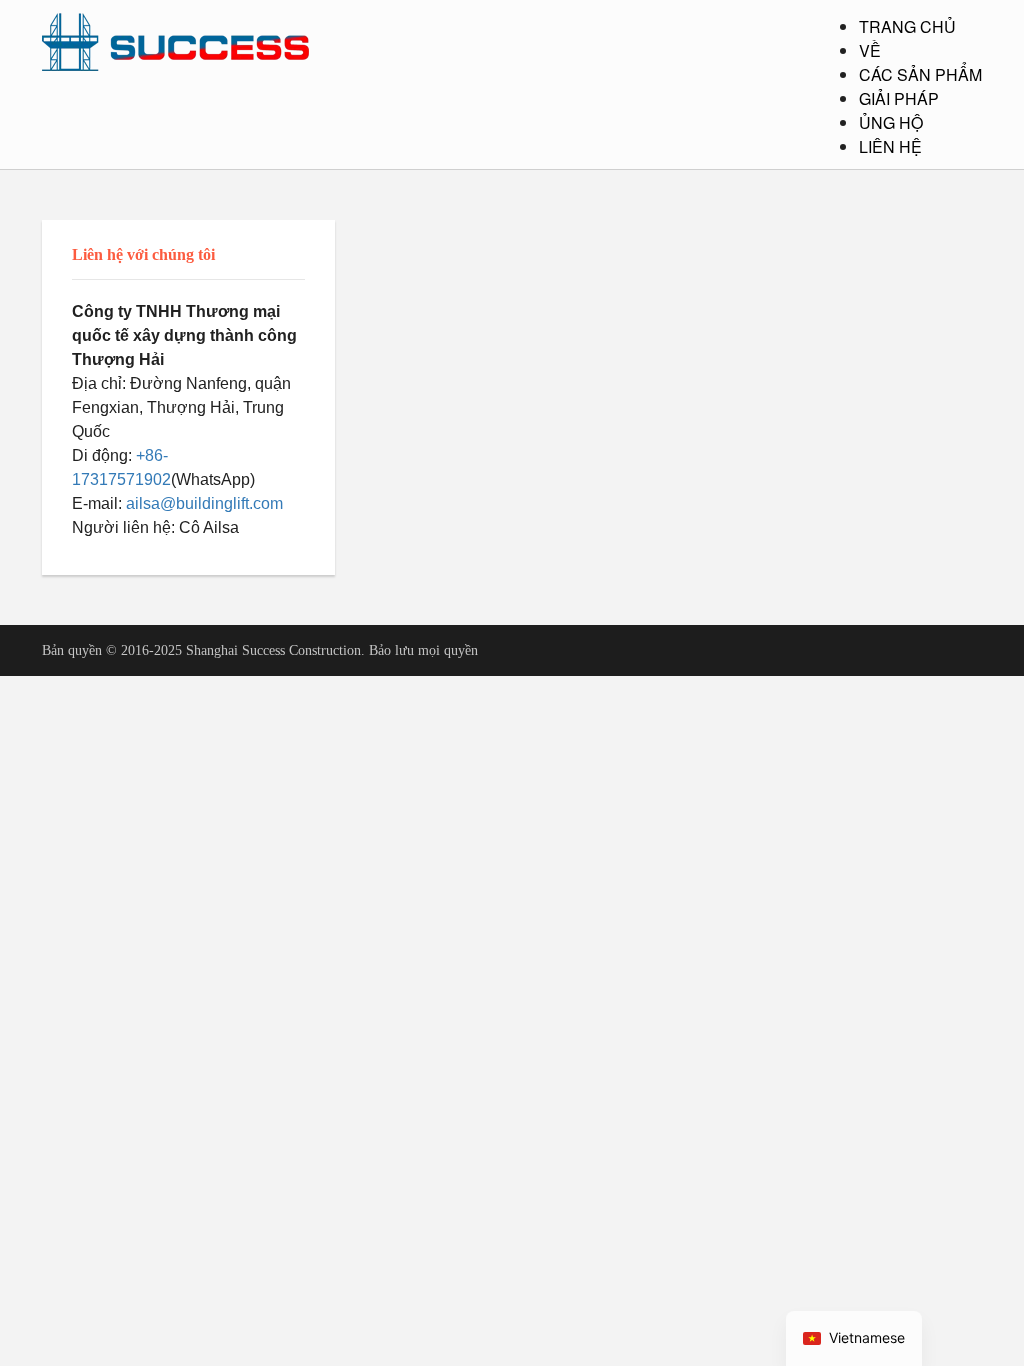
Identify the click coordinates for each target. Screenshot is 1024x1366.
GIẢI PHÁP (899, 98)
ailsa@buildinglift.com (204, 503)
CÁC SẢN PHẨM (920, 74)
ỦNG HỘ (891, 122)
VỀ (870, 50)
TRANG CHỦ (907, 26)
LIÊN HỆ (890, 146)
